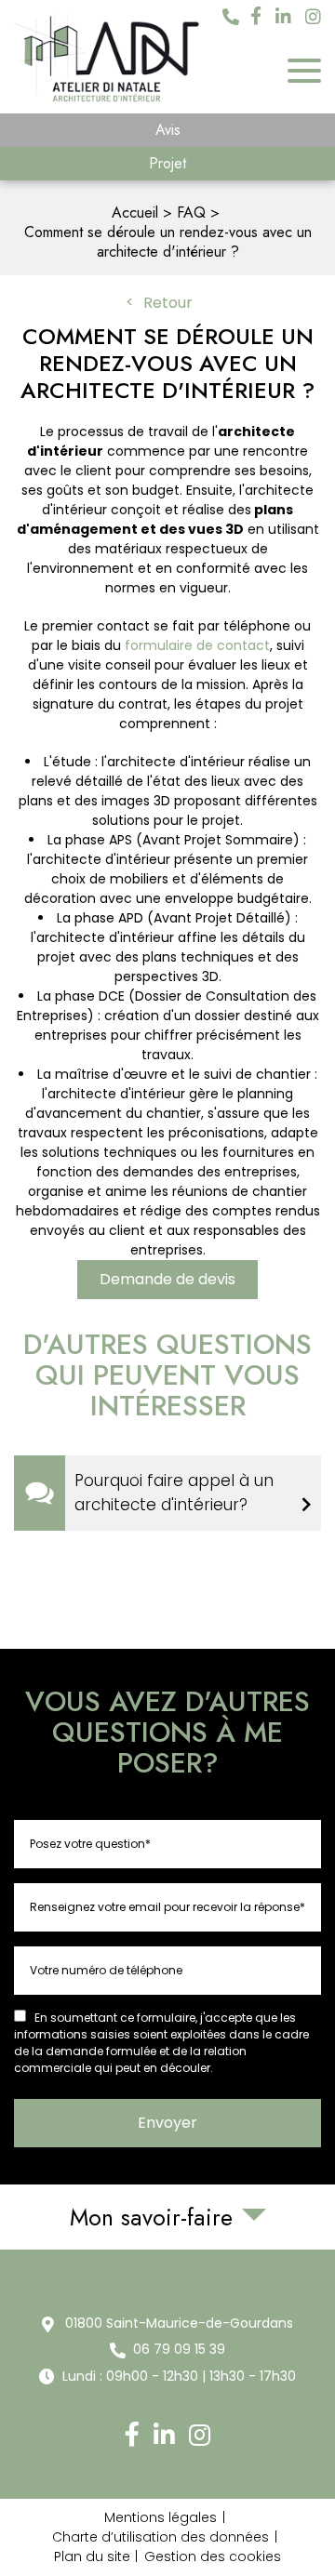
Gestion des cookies (213, 2556)
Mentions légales (161, 2517)
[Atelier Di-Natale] (107, 57)
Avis (168, 130)
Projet (167, 163)
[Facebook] (256, 17)
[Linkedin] (283, 18)
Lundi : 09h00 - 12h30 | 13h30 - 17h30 (179, 2376)
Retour (168, 303)
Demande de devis (167, 1279)
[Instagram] (313, 18)
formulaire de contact (197, 645)
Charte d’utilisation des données (161, 2537)
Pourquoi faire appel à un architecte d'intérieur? (174, 1493)
